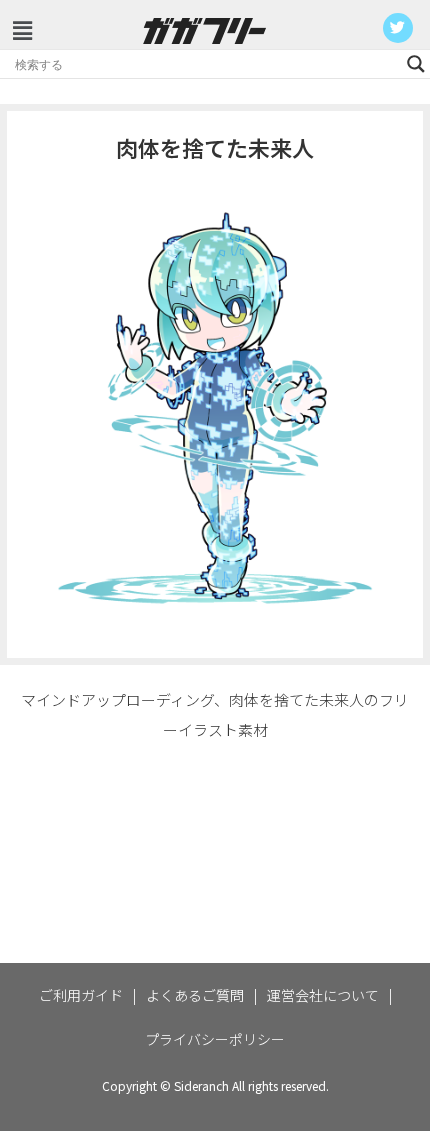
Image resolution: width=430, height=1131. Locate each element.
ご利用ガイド (81, 995)
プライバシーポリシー (215, 1039)
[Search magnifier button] (416, 64)
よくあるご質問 (195, 995)
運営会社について (323, 995)
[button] (22, 29)
